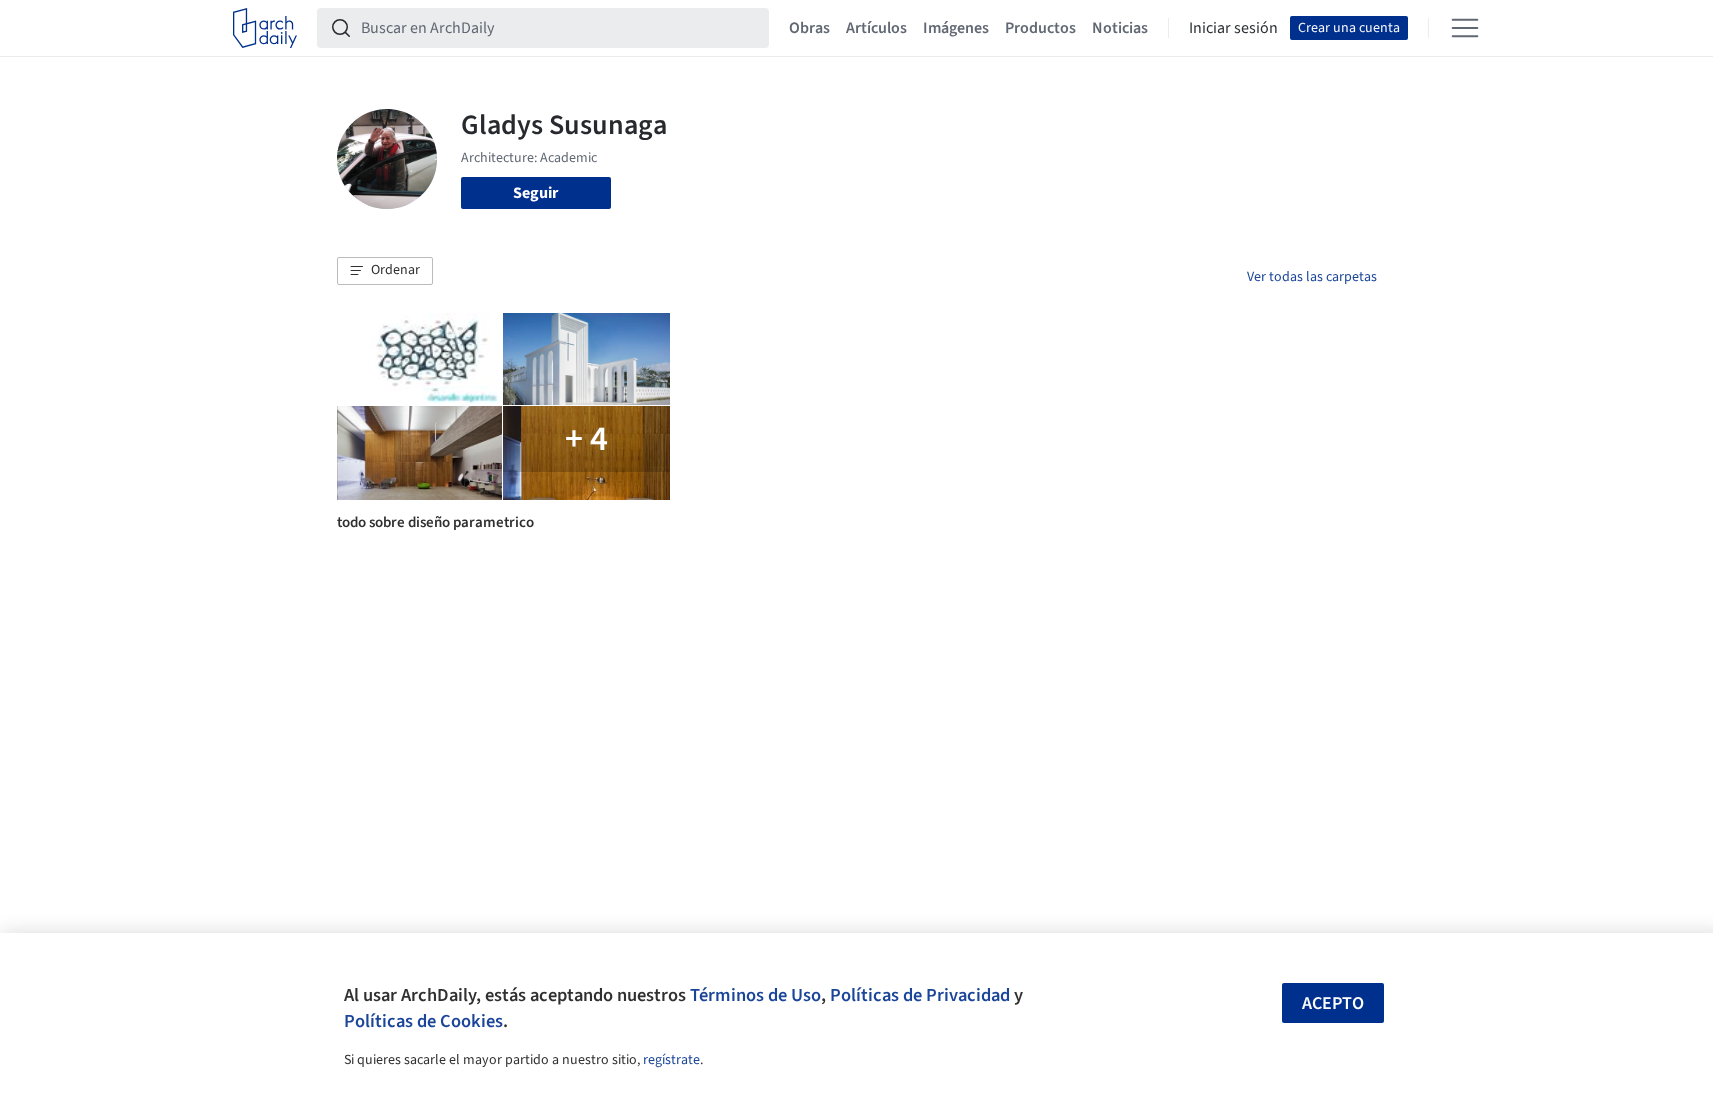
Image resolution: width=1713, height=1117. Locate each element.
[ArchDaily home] (265, 28)
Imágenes (956, 28)
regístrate (671, 1060)
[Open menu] (1465, 28)
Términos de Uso (755, 995)
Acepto (1333, 1003)
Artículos (876, 28)
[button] (385, 271)
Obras (809, 28)
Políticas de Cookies (423, 1021)
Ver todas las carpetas (1312, 277)
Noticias (1120, 28)
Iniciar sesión (1233, 28)
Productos (1040, 28)
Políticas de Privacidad (920, 995)
